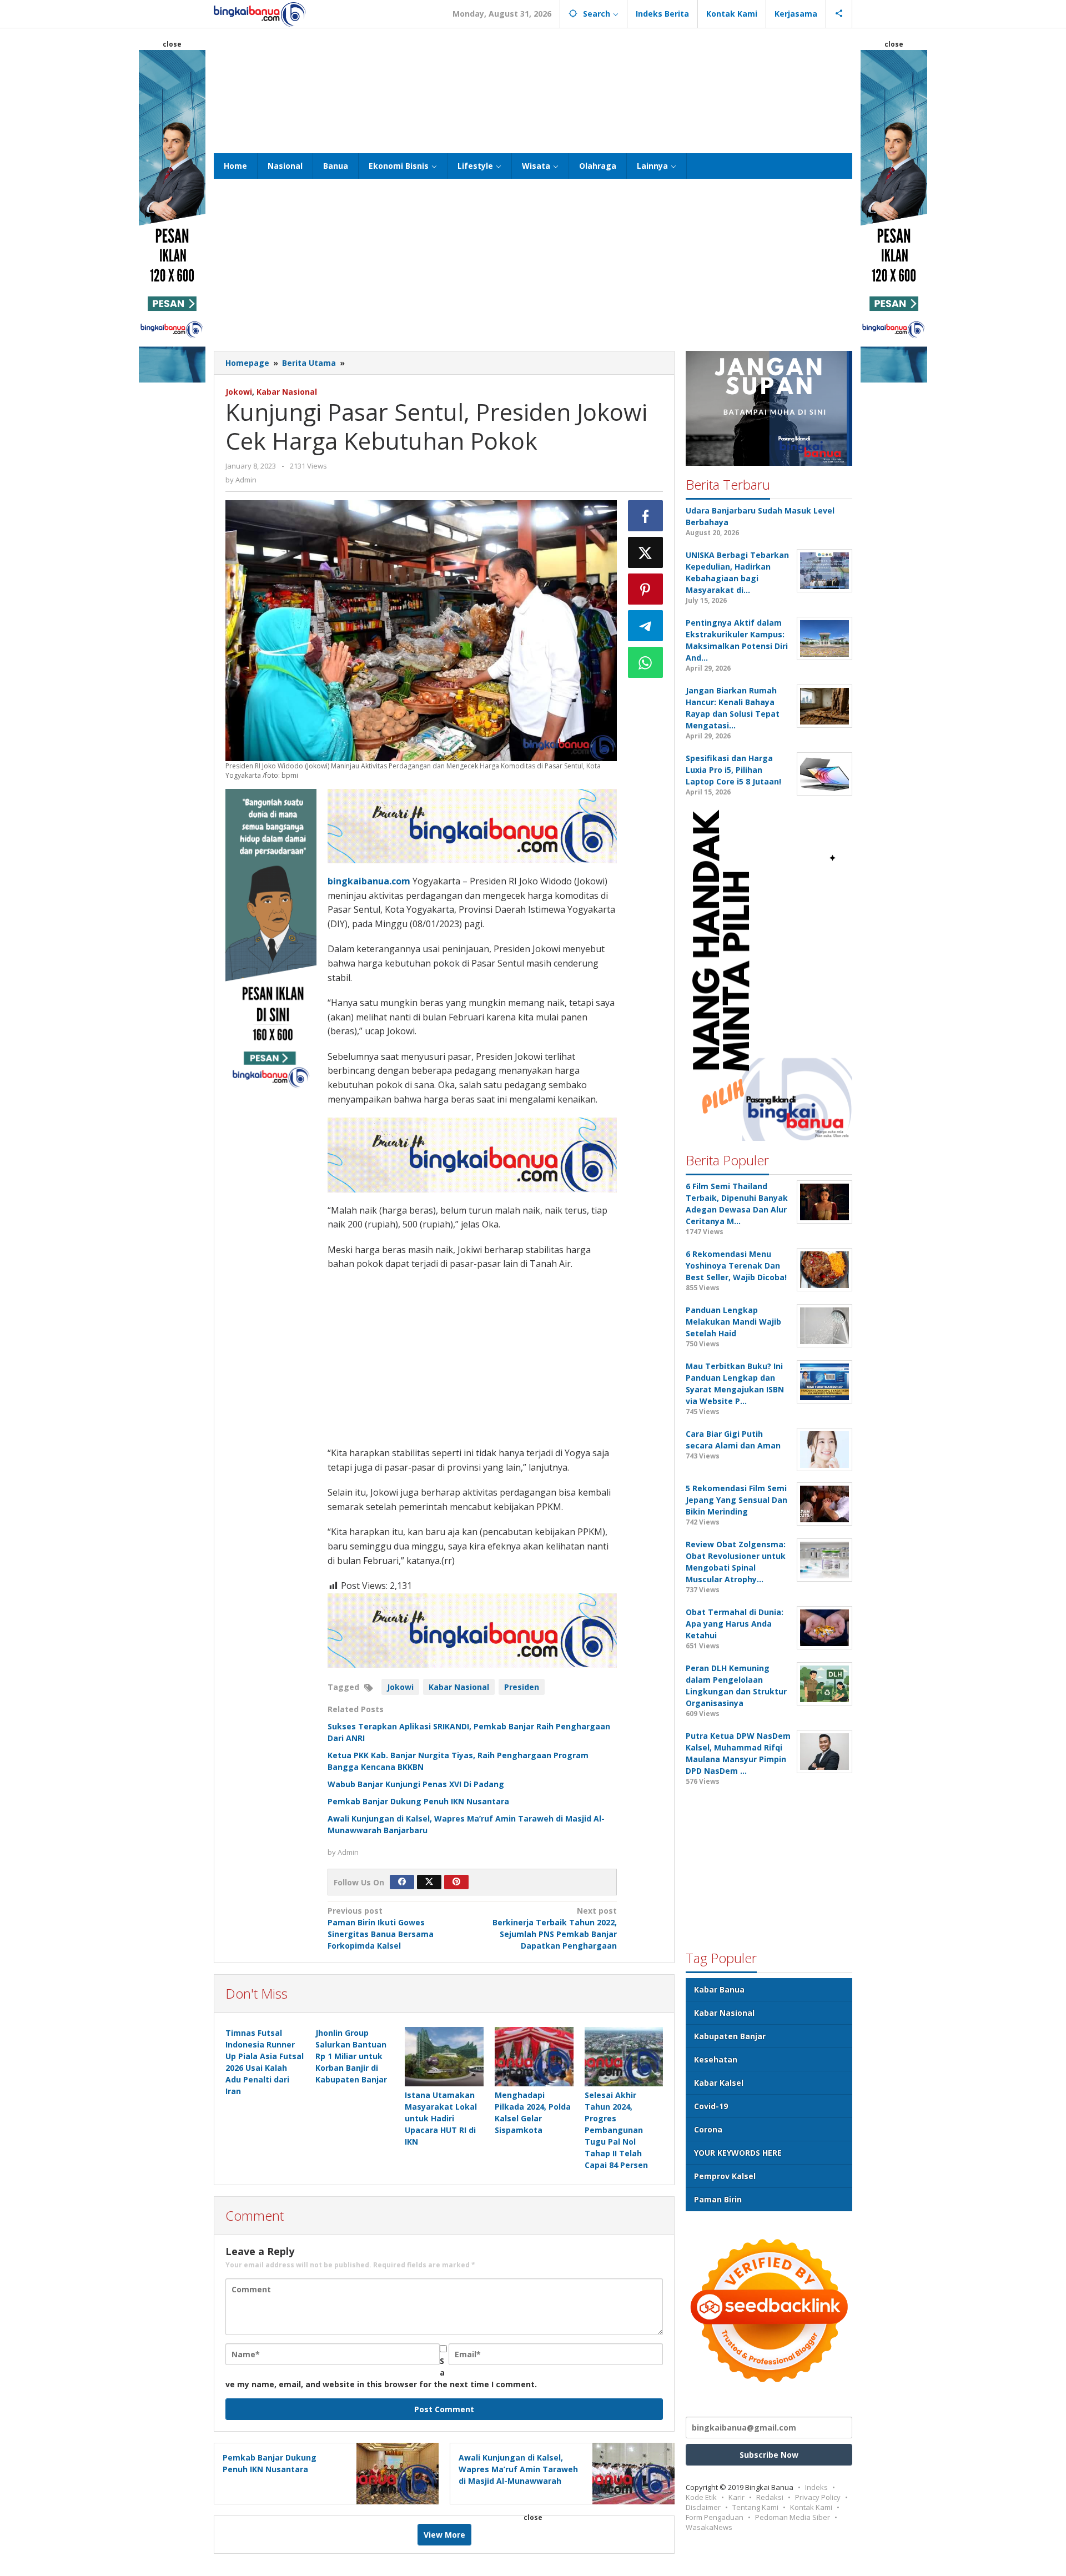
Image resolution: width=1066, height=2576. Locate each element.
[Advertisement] (533, 89)
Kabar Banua (719, 1989)
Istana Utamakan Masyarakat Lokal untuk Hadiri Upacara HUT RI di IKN (441, 2118)
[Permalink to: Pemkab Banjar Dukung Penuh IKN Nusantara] (394, 2472)
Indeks (816, 2487)
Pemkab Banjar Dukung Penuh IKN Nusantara (418, 1801)
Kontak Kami (811, 2507)
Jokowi (239, 392)
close (172, 44)
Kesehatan (716, 2059)
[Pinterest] (456, 1882)
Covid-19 (711, 2105)
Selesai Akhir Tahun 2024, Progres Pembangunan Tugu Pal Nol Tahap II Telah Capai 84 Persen (616, 2130)
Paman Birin (718, 2199)
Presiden (522, 1687)
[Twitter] (429, 1882)
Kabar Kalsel (719, 2082)
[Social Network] (839, 14)
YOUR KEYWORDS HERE (738, 2152)
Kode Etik (701, 2497)
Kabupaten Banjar (730, 2036)
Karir (736, 2497)
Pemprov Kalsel (725, 2175)
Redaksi (770, 2497)
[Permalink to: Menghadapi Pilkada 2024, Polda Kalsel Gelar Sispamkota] (534, 2056)
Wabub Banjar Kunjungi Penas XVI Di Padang (416, 1784)
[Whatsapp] (646, 662)
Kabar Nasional (287, 392)
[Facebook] (402, 1882)
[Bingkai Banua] (260, 14)
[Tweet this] (646, 552)
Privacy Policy (818, 2497)
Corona (708, 2129)
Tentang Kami (755, 2507)
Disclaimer (703, 2507)
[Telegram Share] (646, 626)
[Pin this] (646, 589)
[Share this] (646, 516)
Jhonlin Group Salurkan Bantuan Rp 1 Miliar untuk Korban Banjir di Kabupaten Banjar (351, 2056)
